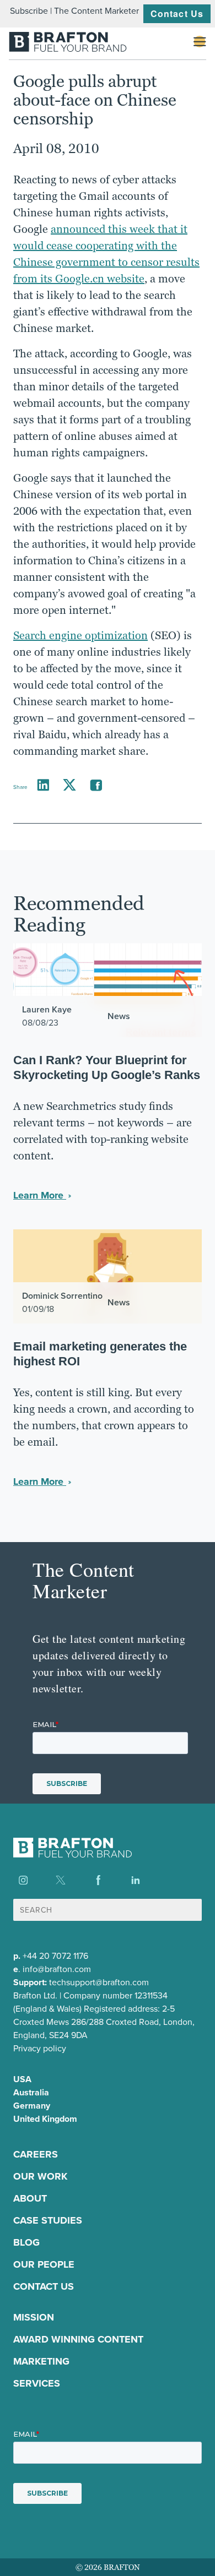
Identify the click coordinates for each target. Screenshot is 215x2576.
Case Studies (48, 2220)
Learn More (40, 1195)
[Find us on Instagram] (23, 1880)
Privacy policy (40, 2048)
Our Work (40, 2176)
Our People (44, 2264)
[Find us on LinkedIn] (136, 1880)
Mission (34, 2317)
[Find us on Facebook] (98, 1880)
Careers (36, 2154)
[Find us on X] (61, 1880)
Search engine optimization (80, 635)
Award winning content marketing (78, 2350)
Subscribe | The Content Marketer (74, 11)
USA (22, 2079)
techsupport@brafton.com (99, 1982)
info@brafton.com (57, 1969)
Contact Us (177, 13)
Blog (26, 2242)
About (30, 2198)
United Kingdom (45, 2119)
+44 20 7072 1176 (55, 1956)
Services (37, 2383)
